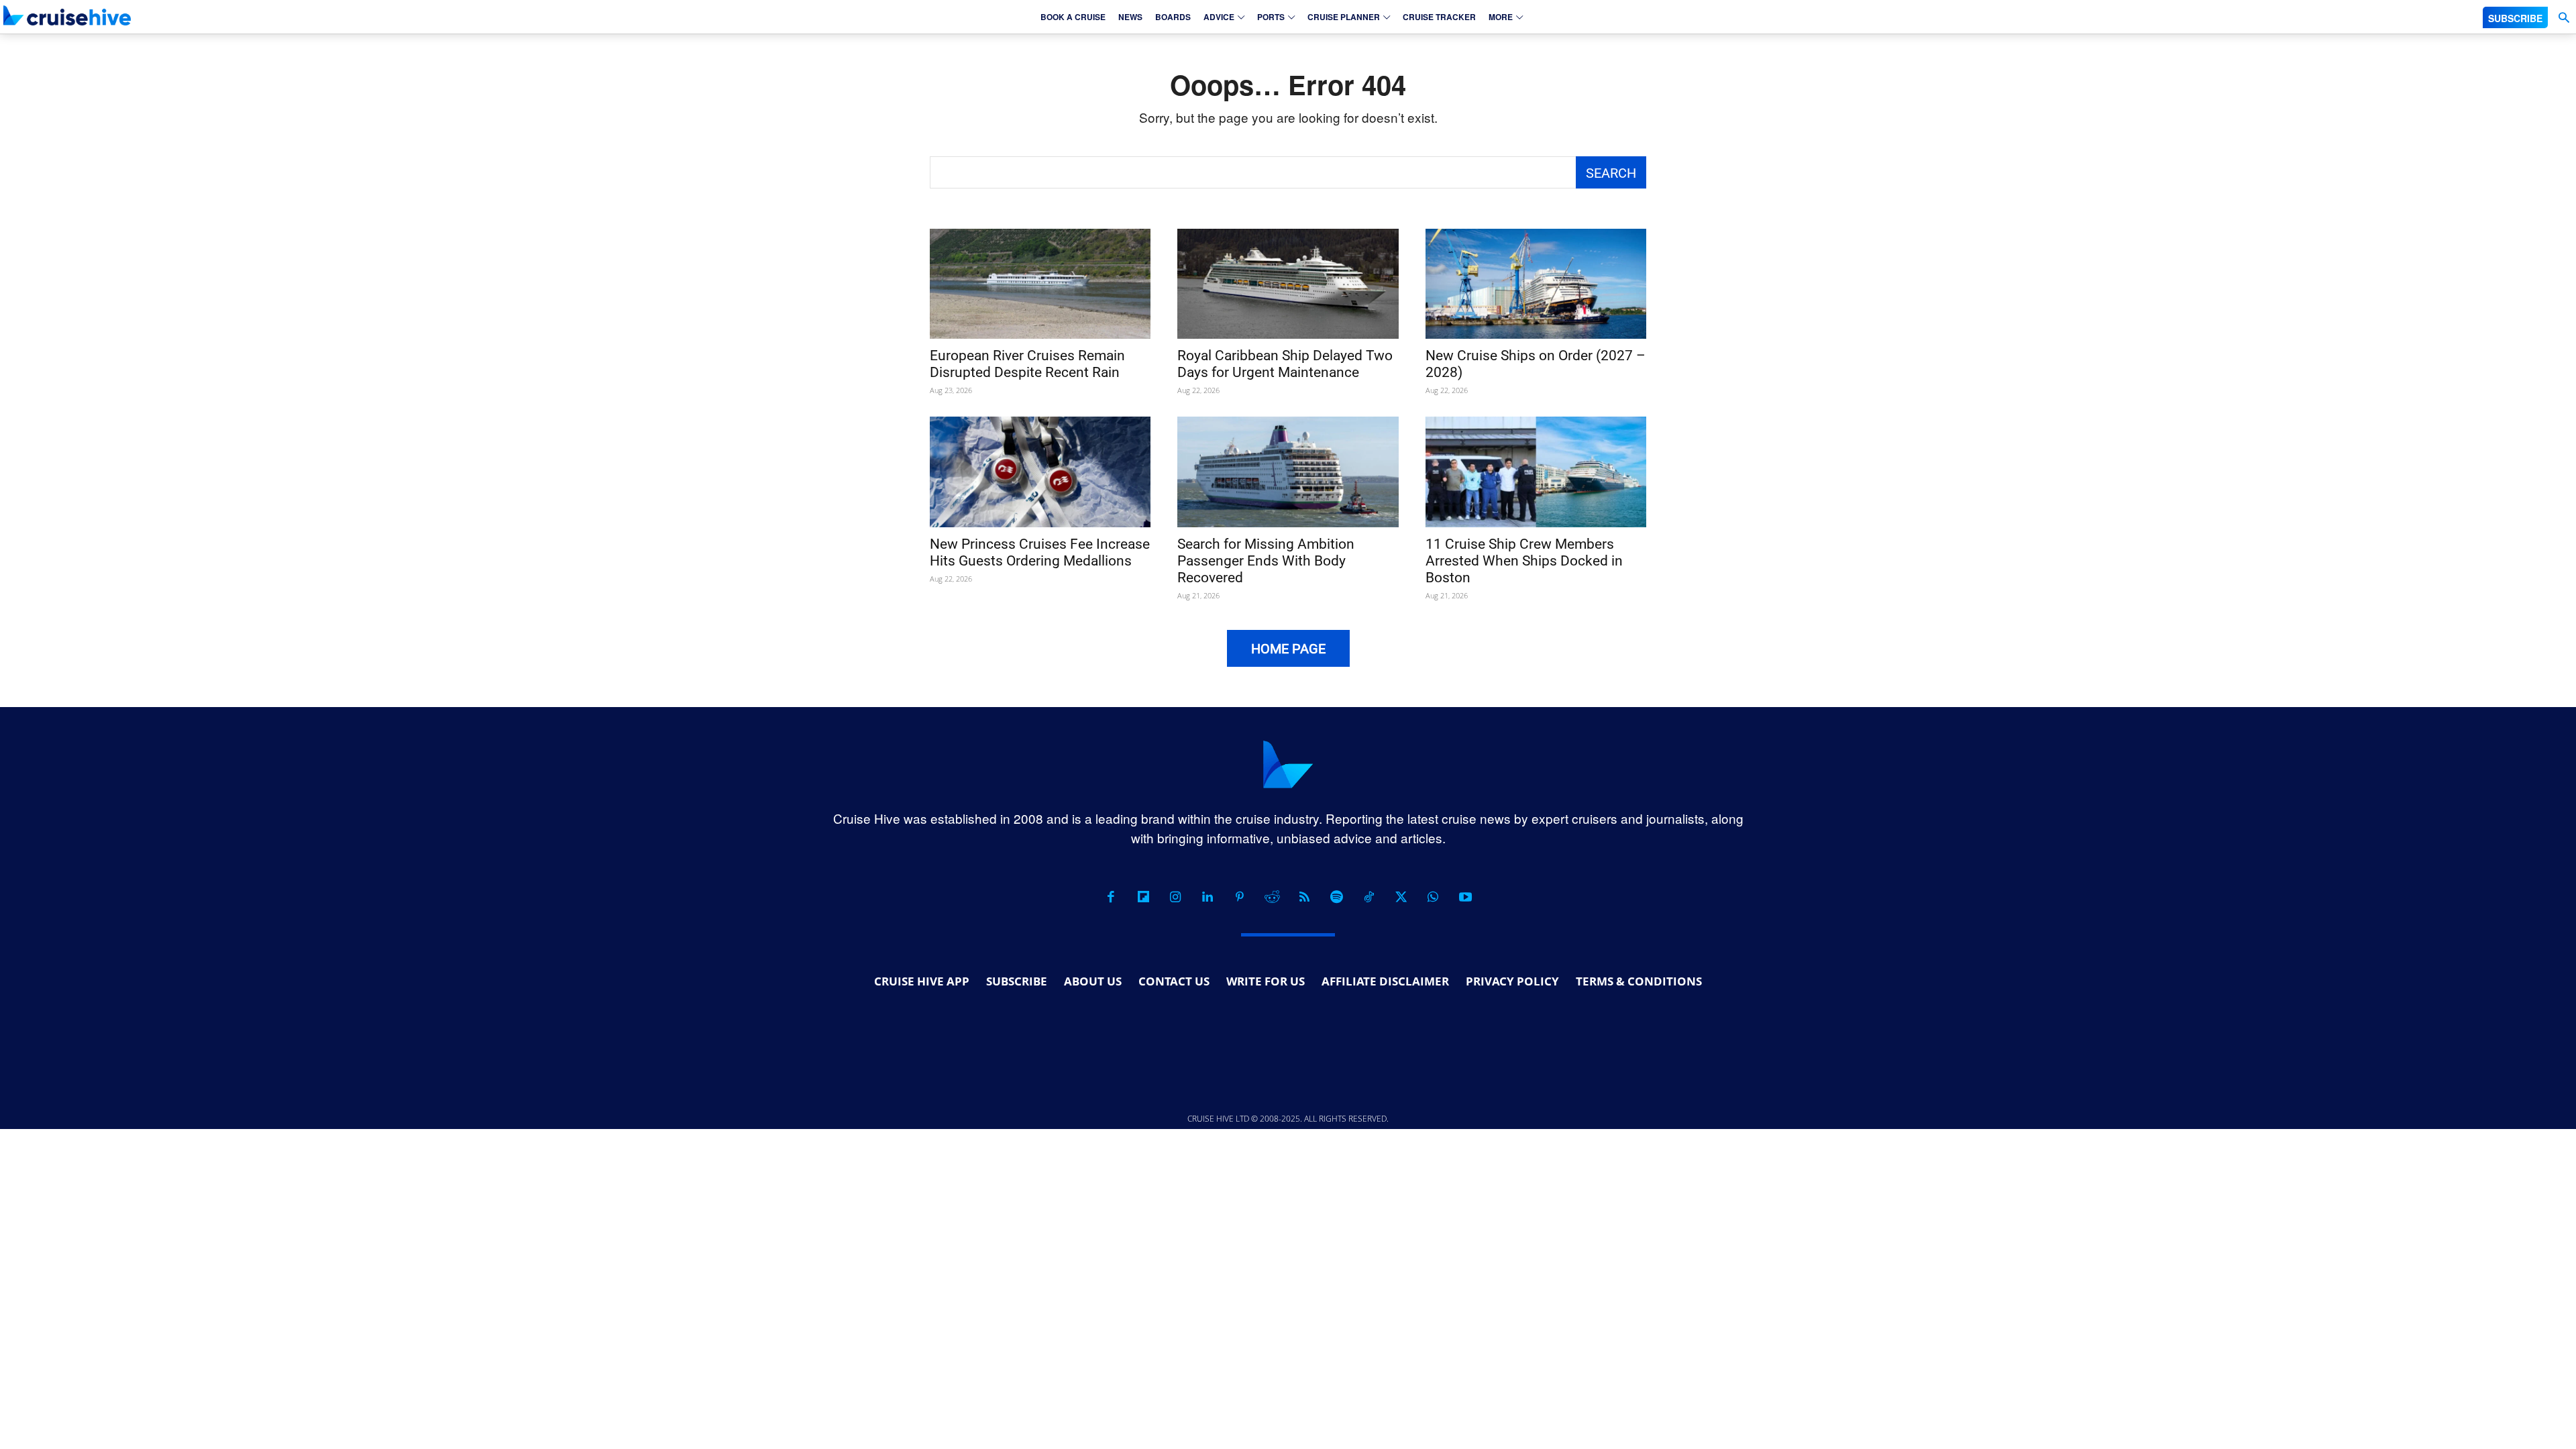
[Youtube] (1465, 897)
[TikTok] (1368, 897)
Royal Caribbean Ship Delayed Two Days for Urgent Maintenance (1285, 364)
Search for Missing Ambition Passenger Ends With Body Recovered (1266, 561)
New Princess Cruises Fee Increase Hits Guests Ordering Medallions (1040, 552)
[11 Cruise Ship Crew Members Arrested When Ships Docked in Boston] (1536, 472)
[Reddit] (1272, 897)
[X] (1401, 897)
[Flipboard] (1143, 897)
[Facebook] (1111, 897)
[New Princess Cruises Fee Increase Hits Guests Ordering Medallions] (1040, 472)
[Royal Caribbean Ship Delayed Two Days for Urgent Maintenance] (1288, 284)
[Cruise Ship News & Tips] (67, 15)
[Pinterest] (1240, 897)
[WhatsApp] (1433, 897)
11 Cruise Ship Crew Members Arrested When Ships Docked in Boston (1524, 561)
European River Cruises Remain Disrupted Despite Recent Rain (1027, 364)
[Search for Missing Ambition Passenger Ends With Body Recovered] (1288, 472)
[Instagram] (1175, 897)
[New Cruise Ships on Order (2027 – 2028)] (1536, 284)
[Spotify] (1336, 897)
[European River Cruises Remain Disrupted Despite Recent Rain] (1040, 284)
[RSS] (1304, 897)
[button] (2564, 18)
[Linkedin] (1207, 897)
